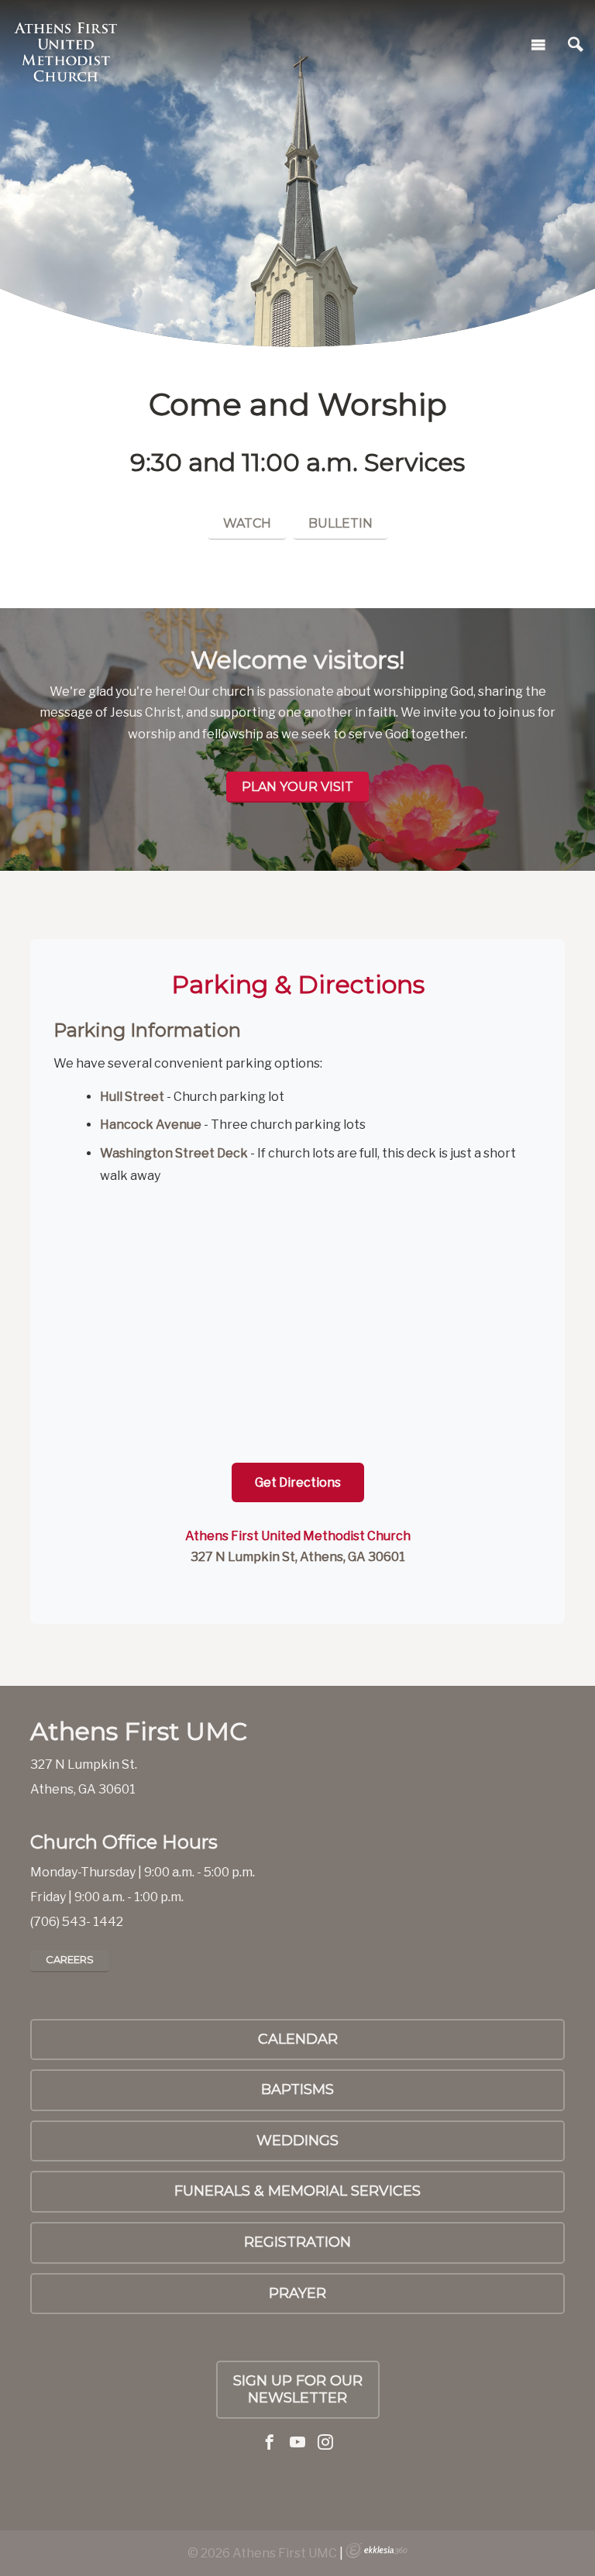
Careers (70, 1959)
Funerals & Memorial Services (297, 2191)
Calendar (298, 2039)
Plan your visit (297, 787)
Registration (297, 2242)
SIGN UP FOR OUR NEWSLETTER (298, 2389)
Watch (247, 523)
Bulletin (340, 523)
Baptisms (297, 2089)
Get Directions (298, 1482)
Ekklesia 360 (377, 2550)
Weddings (297, 2141)
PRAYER (297, 2293)
